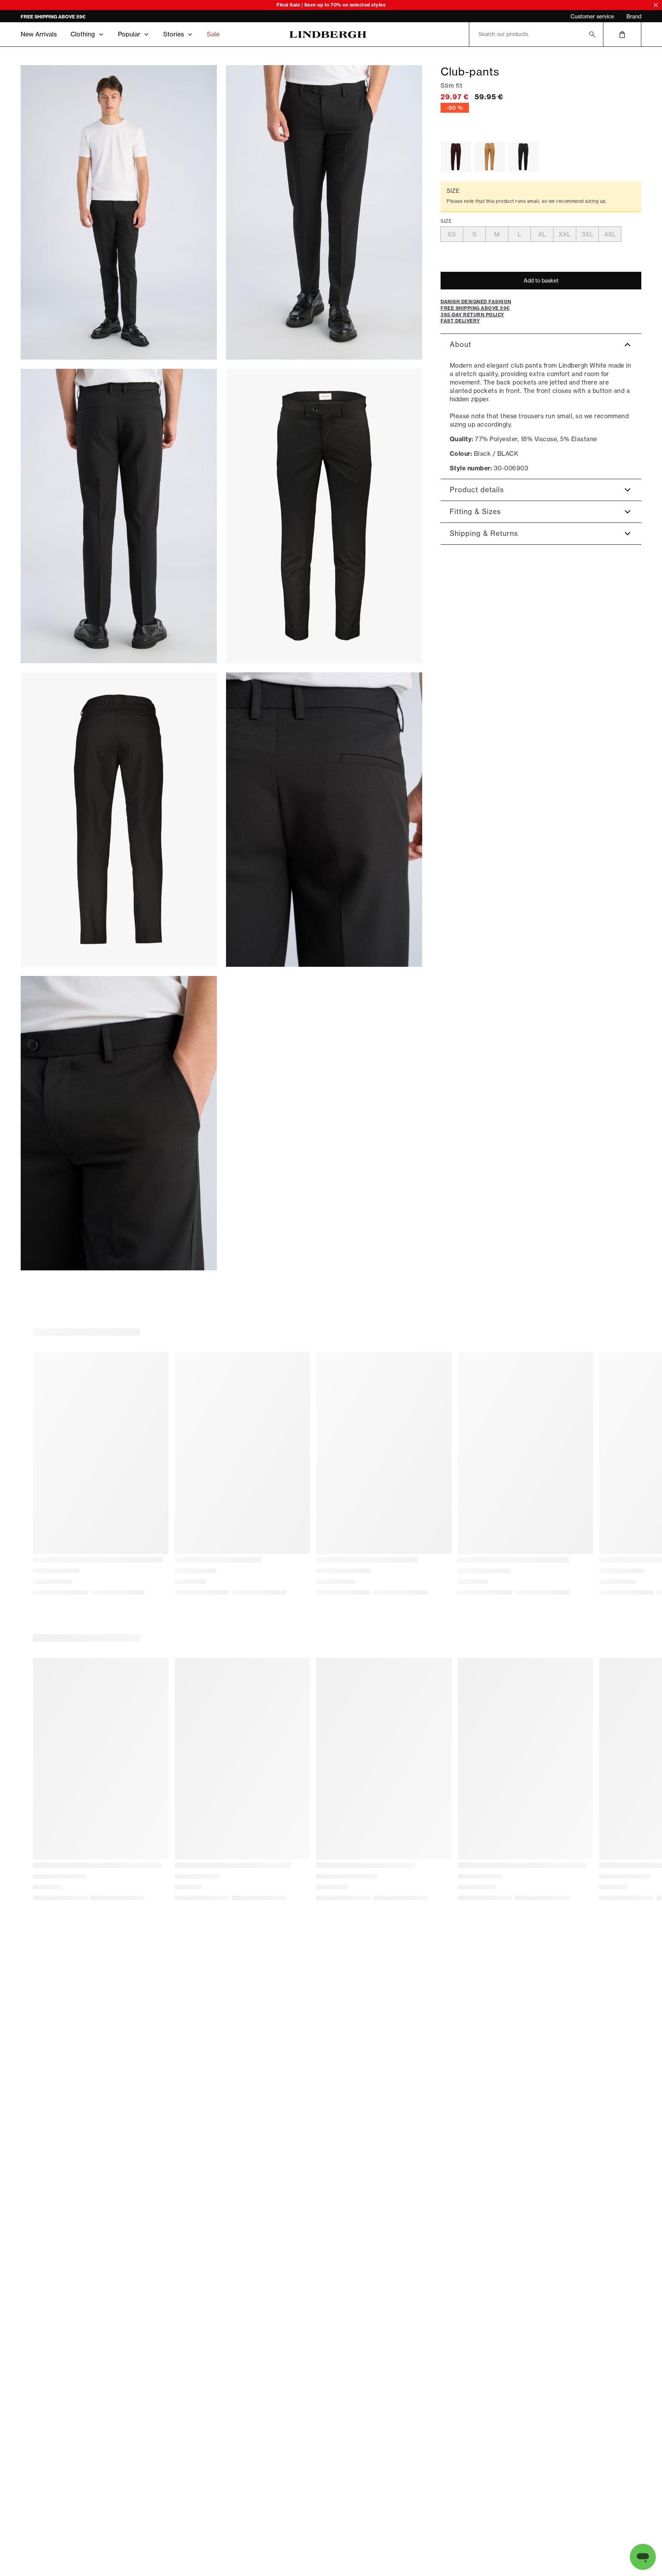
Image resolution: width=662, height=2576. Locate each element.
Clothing (83, 34)
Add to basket (541, 281)
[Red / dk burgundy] (456, 157)
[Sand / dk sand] (490, 157)
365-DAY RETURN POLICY (50, 17)
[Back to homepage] (328, 34)
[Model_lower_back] (119, 516)
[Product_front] (324, 516)
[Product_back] (119, 820)
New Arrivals (39, 34)
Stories (174, 34)
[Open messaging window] (643, 2557)
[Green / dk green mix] (523, 157)
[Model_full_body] (119, 212)
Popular (129, 34)
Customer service (592, 16)
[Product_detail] (324, 820)
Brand (634, 16)
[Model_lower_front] (324, 212)
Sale (213, 34)
